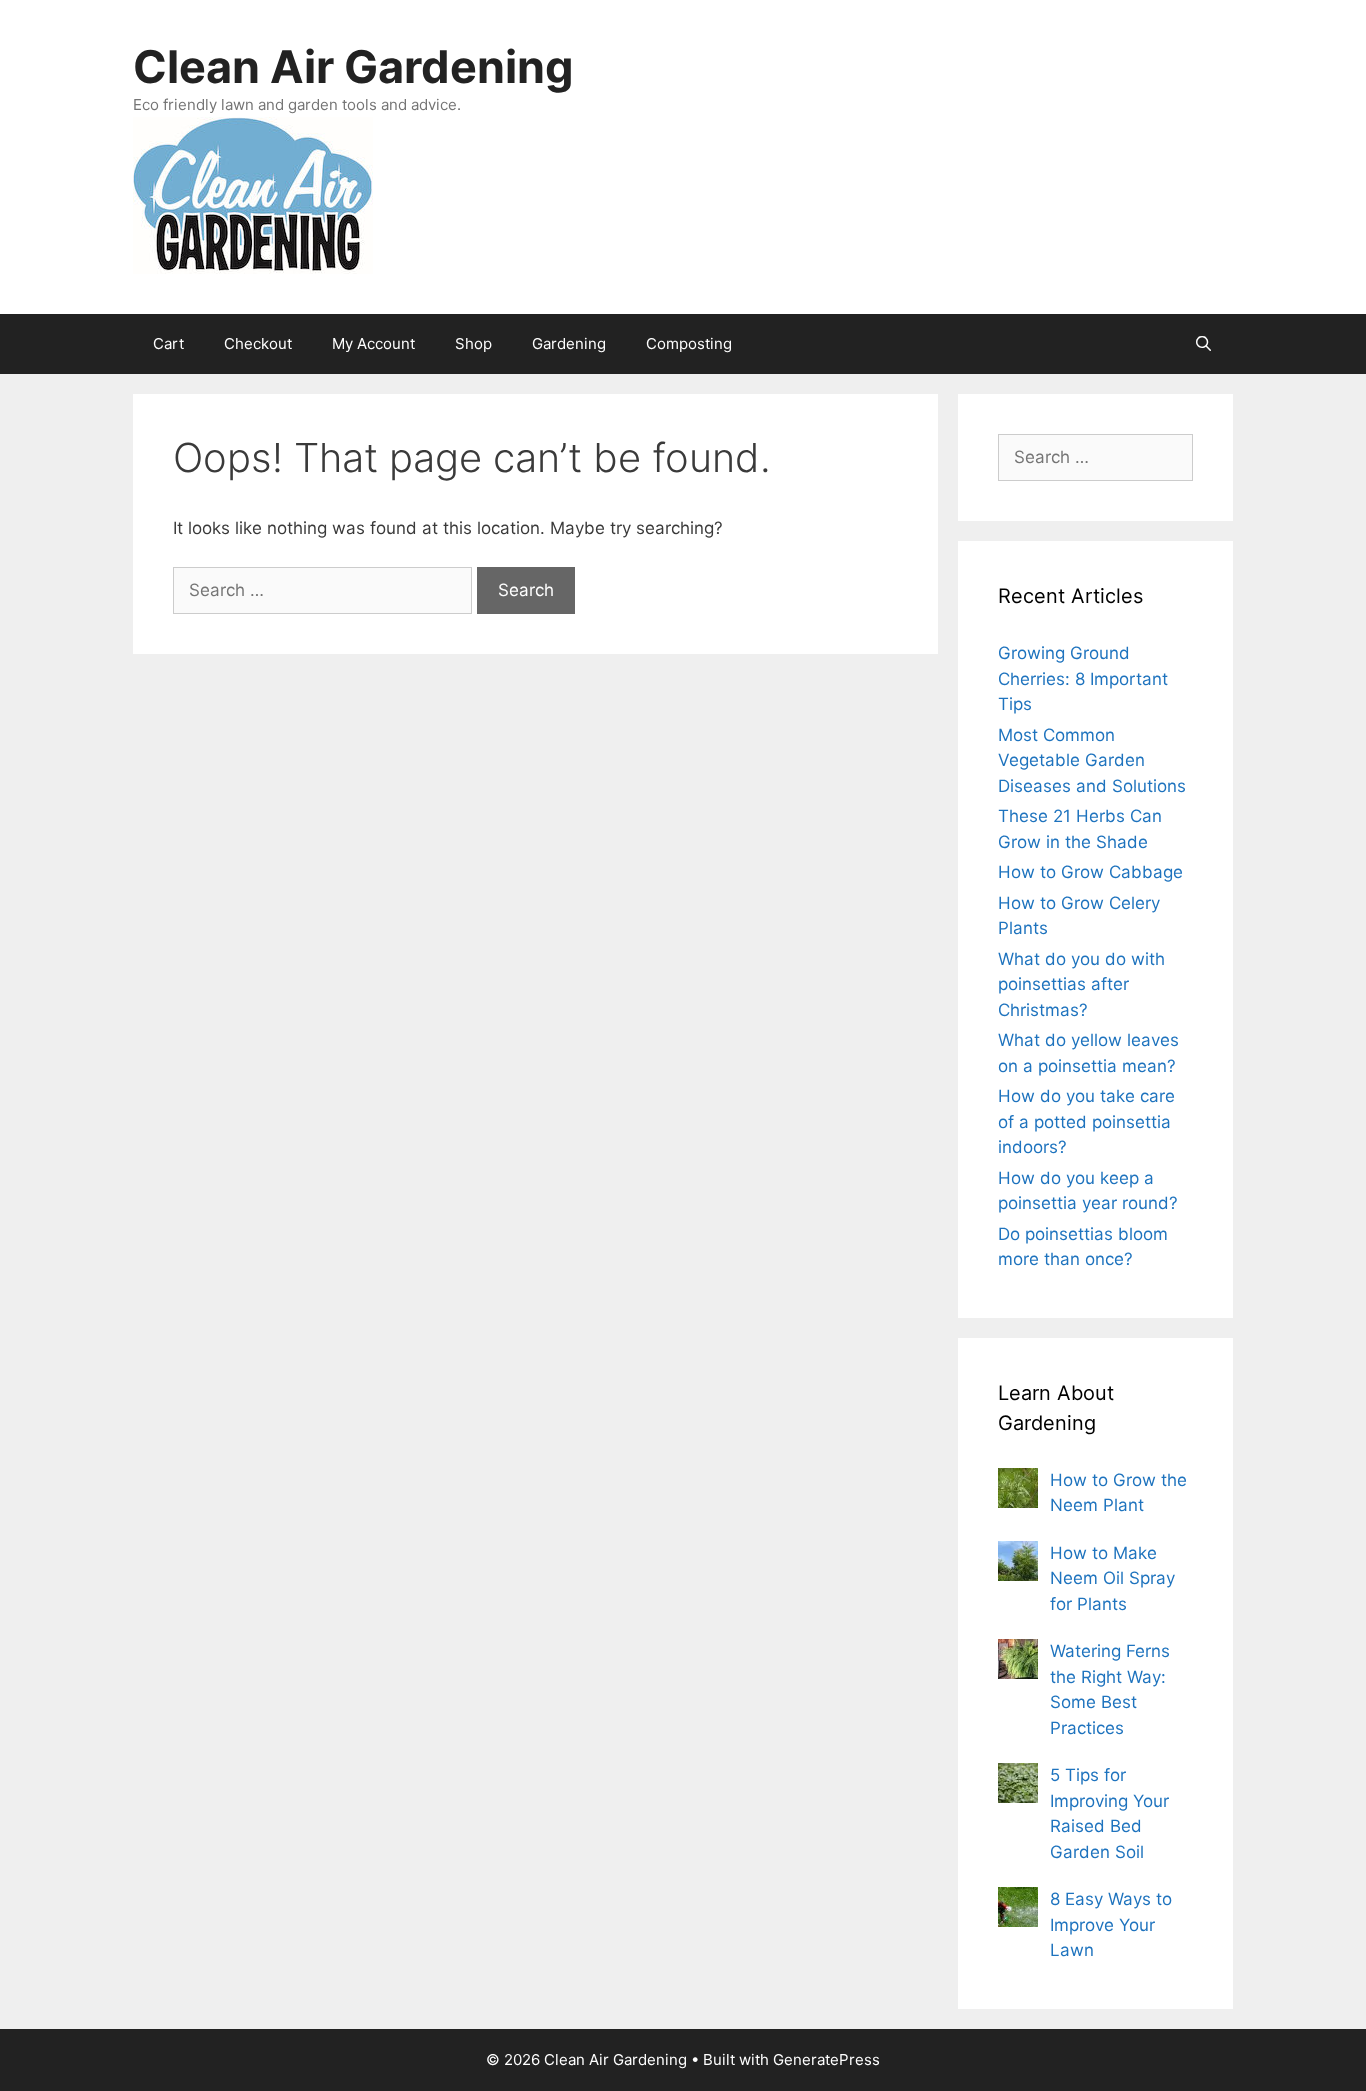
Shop (473, 343)
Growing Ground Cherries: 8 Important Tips (1083, 678)
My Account (373, 343)
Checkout (258, 343)
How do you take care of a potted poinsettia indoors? (1086, 1121)
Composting (689, 343)
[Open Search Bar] (1203, 344)
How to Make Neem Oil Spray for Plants (1112, 1578)
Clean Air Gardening (353, 66)
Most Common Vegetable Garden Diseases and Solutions (1092, 760)
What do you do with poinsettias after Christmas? (1081, 984)
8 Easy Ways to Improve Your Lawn (1111, 1924)
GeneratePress (826, 2059)
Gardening (569, 343)
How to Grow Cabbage (1090, 872)
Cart (168, 343)
